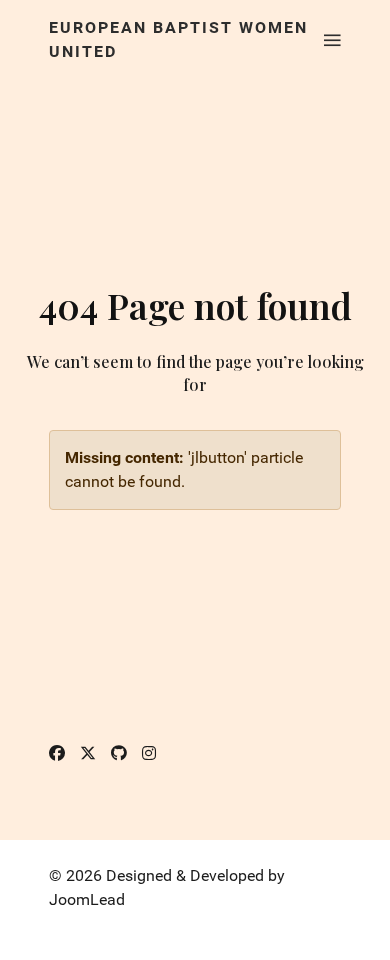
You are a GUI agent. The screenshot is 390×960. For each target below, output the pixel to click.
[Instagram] (149, 753)
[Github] (119, 753)
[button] (332, 40)
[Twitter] (88, 753)
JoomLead (87, 899)
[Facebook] (57, 753)
